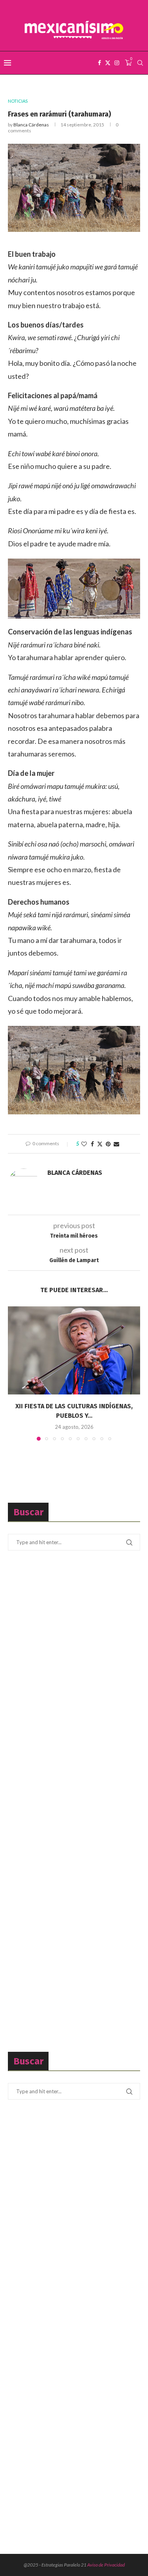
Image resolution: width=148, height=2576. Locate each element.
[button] (15, 1373)
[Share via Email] (116, 1144)
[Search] (140, 63)
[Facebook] (99, 63)
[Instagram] (117, 63)
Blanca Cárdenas (31, 125)
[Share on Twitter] (100, 1144)
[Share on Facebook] (92, 1144)
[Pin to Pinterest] (108, 1144)
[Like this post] (84, 1144)
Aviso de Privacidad (106, 2565)
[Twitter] (108, 63)
